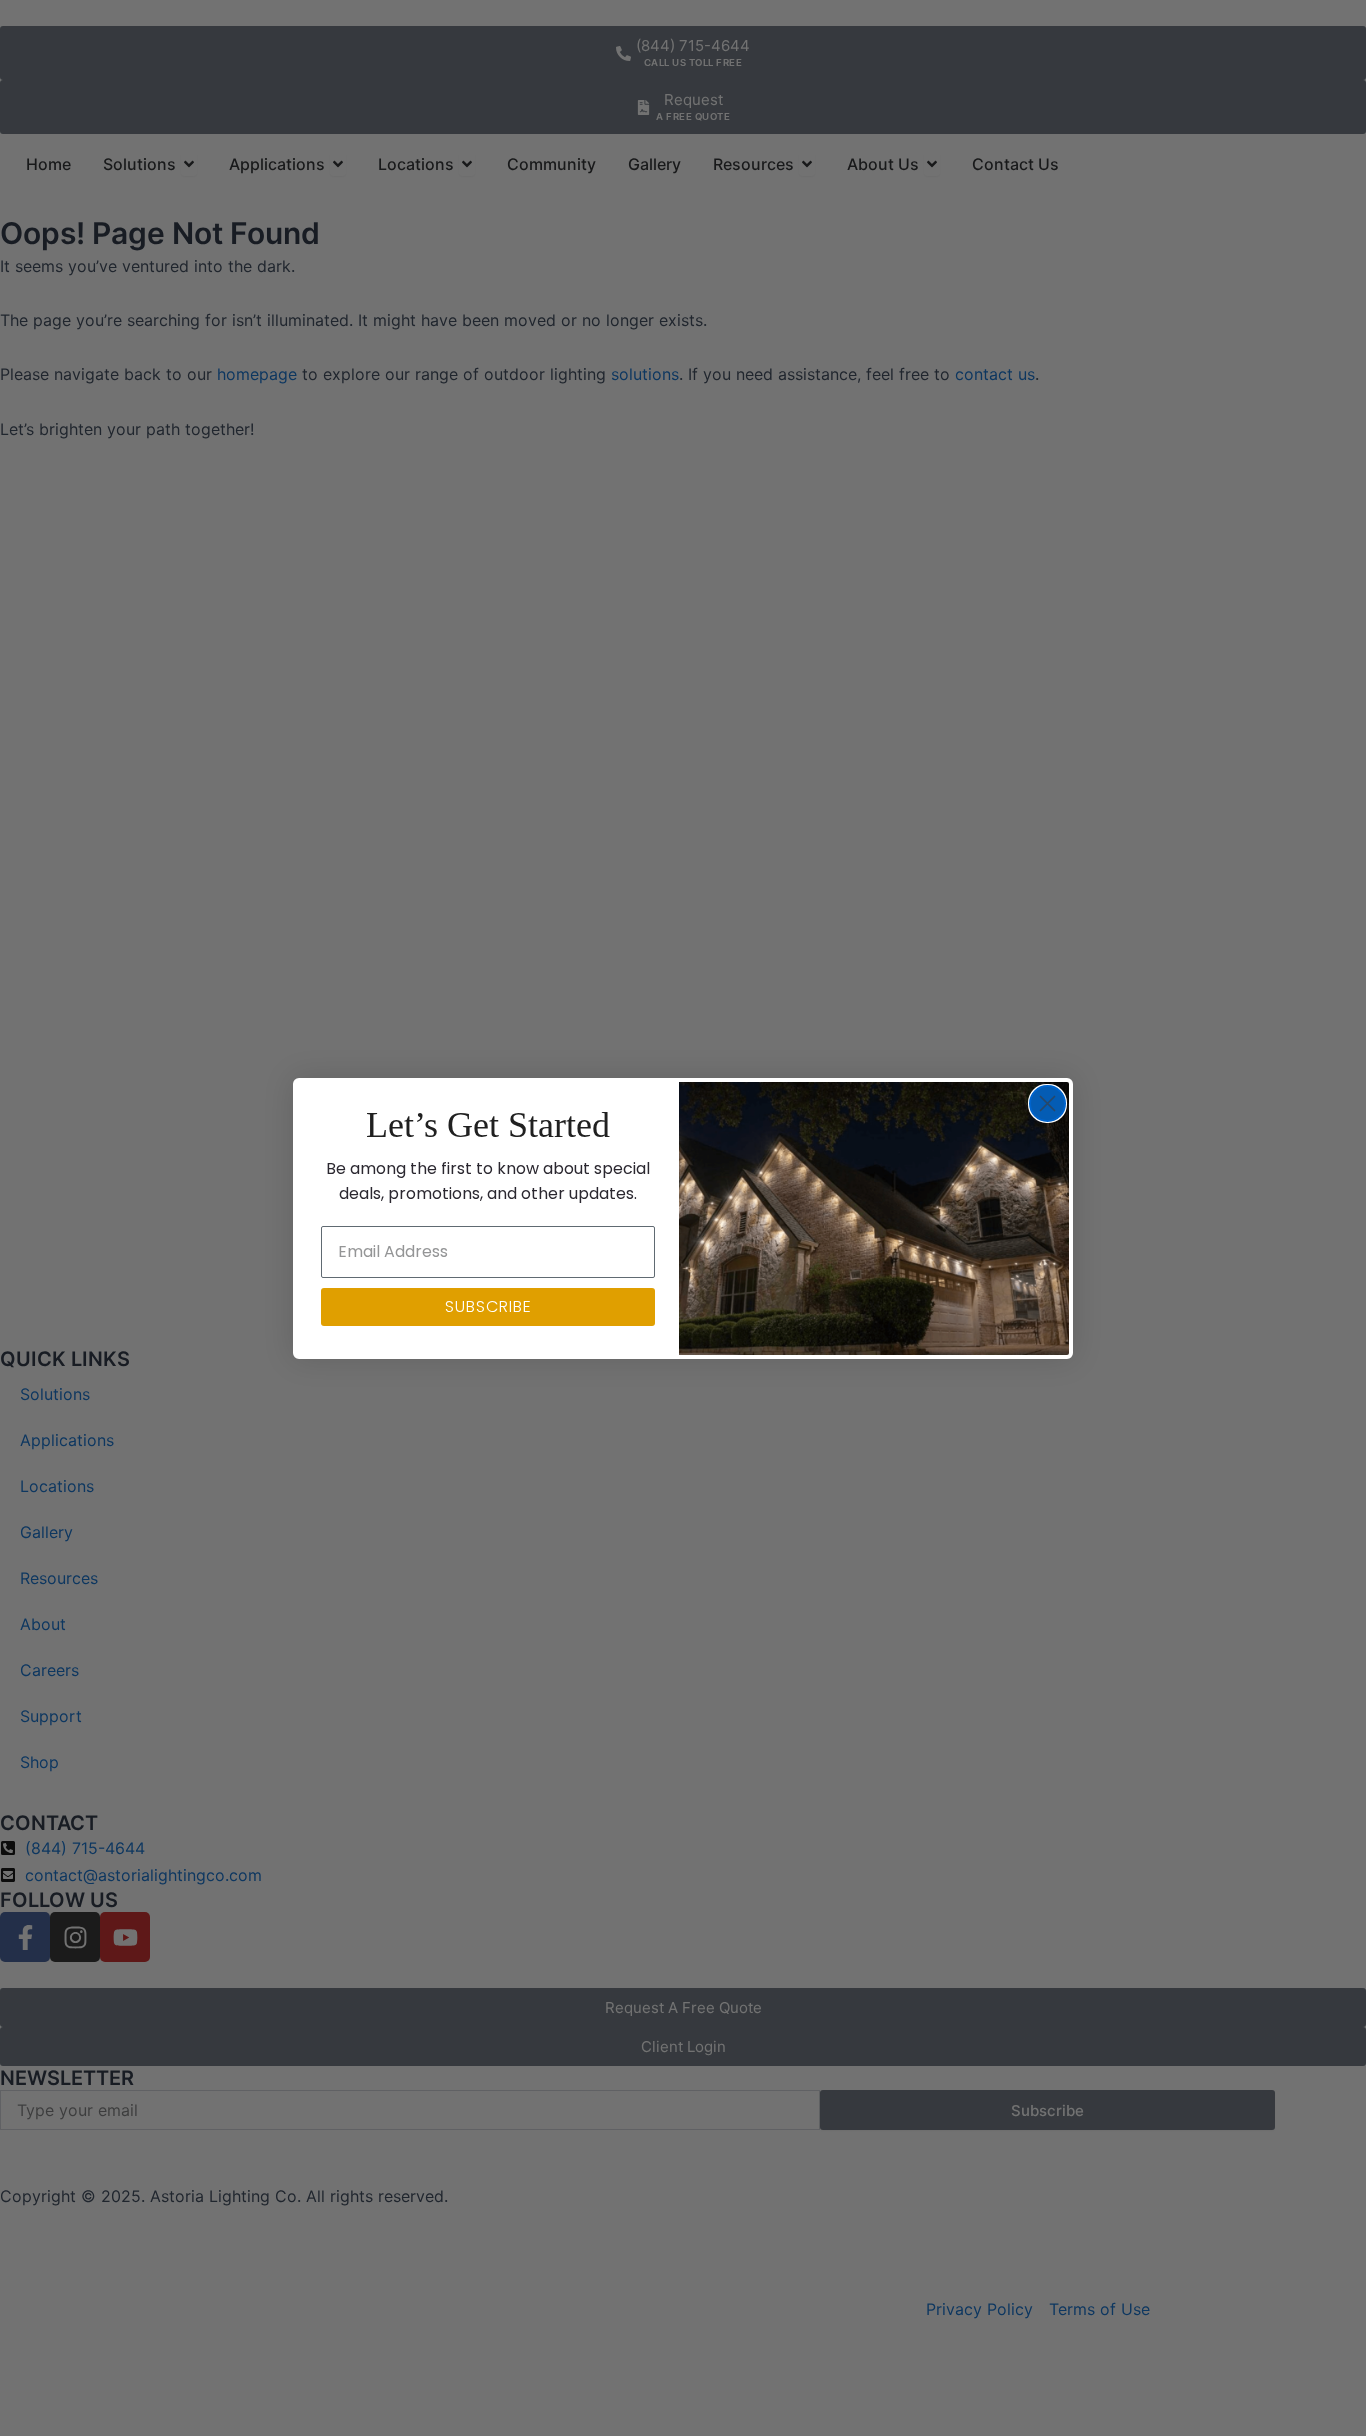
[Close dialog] (1047, 1103)
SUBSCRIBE (488, 1306)
